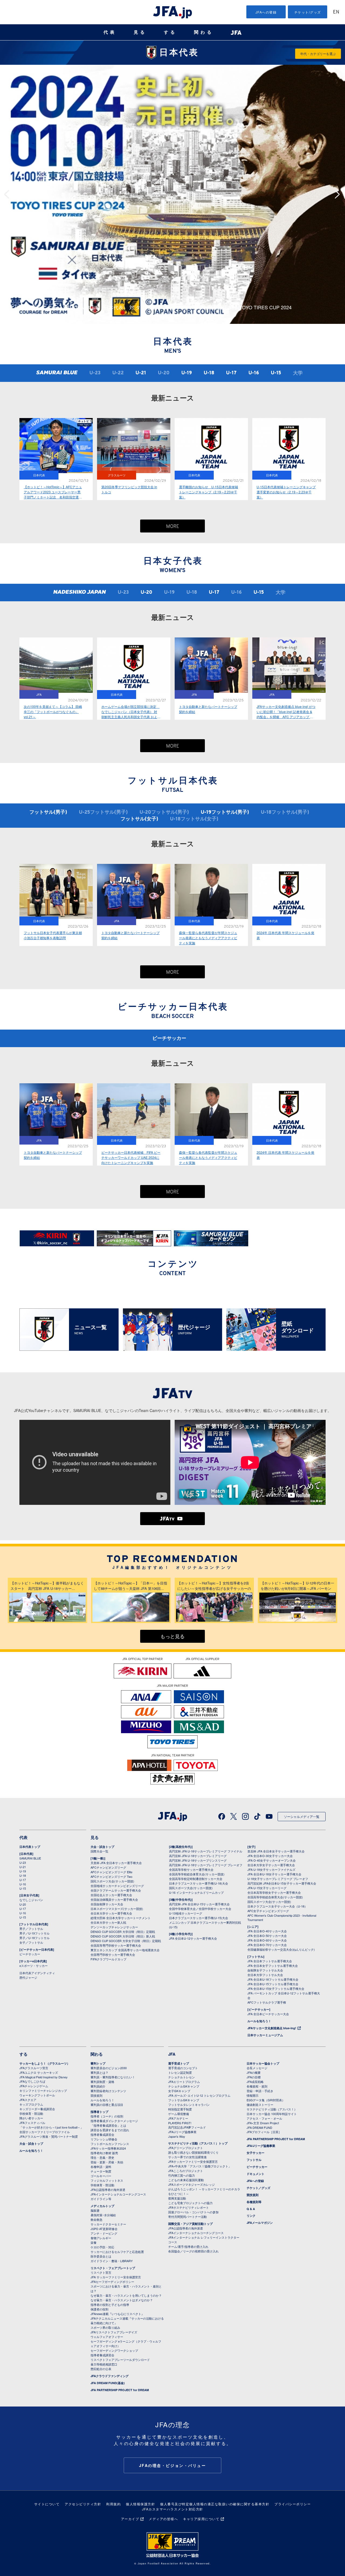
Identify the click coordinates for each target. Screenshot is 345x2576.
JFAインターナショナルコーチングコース (118, 2194)
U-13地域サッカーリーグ (186, 1913)
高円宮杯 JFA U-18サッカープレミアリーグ (198, 1856)
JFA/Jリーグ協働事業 (182, 2132)
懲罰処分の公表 (101, 2369)
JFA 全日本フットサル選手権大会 (270, 1961)
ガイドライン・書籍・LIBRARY (112, 2261)
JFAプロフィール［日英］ (264, 2132)
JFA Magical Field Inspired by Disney (44, 2077)
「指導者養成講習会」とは (108, 2125)
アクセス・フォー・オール (264, 2118)
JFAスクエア (28, 2100)
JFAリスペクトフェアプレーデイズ (114, 2332)
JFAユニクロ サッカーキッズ (39, 2072)
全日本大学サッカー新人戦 (108, 1922)
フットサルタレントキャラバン (189, 2105)
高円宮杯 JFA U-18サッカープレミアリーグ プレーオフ (206, 1865)
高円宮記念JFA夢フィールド (187, 2127)
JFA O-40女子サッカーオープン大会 (272, 1860)
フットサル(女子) (139, 819)
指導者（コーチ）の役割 (107, 2116)
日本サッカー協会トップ (263, 2063)
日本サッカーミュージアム (265, 2035)
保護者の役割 (99, 2309)
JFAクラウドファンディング (110, 2376)
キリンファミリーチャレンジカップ (43, 2090)
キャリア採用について (201, 2519)
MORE (173, 527)
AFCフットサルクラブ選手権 (267, 2002)
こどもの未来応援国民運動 (186, 2180)
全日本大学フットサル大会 (265, 1975)
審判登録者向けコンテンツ (108, 2091)
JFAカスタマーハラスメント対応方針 (173, 2509)
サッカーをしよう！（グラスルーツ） (45, 2063)
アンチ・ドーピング (104, 2233)
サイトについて (47, 2504)
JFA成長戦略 (255, 2082)
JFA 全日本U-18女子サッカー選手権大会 (274, 1874)
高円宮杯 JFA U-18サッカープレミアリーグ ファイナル (206, 1851)
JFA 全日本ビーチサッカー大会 (268, 2014)
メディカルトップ (102, 2206)
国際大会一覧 (99, 1851)
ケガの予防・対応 (102, 2247)
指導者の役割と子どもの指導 (110, 2305)
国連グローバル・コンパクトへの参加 (193, 2212)
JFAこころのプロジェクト (186, 2171)
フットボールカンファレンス (110, 2144)
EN (336, 12)
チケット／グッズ (258, 2188)
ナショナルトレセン (182, 2077)
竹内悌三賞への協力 (182, 2175)
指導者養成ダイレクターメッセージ (114, 2121)
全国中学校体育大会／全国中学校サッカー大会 (200, 1909)
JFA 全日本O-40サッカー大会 (267, 1931)
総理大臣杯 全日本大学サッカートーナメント (121, 1918)
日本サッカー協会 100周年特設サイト (272, 2114)
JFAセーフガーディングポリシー (112, 2282)
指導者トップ (99, 2112)
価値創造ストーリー (260, 2105)
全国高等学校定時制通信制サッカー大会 (196, 1879)
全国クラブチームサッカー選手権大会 (116, 1890)
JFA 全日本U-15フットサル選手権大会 (273, 1984)
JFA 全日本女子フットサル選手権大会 (273, 1966)
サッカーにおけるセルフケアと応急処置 (117, 2252)
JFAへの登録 (266, 12)
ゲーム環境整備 (179, 2114)
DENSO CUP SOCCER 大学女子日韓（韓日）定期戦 (126, 1941)
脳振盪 (95, 2210)
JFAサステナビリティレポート (189, 2207)
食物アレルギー (101, 2238)
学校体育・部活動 (31, 2113)
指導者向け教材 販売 (104, 2153)
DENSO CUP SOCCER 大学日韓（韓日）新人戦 (123, 1936)
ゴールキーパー (101, 2176)
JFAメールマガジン (260, 2223)
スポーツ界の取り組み (105, 2327)
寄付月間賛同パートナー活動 (187, 2217)
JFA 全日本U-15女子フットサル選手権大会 (276, 1988)
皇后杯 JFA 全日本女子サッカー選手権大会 (276, 1851)
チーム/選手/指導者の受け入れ (188, 2246)
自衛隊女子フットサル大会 (265, 1970)
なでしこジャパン (31, 1900)
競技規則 (96, 2095)
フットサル (254, 2160)
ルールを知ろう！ (259, 2021)
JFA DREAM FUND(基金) (108, 2383)
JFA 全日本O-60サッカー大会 (267, 1940)
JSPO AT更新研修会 (104, 2229)
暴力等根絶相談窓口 (104, 2364)
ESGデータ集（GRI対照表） (266, 2100)
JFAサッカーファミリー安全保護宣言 (193, 2161)
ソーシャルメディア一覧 (302, 1816)
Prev (8, 194)
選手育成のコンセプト (183, 2068)
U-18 (209, 373)
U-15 (276, 373)
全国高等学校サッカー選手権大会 (191, 1869)
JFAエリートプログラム (184, 2082)
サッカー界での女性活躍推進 (187, 2157)
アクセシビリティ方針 (83, 2504)
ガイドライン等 (101, 2199)
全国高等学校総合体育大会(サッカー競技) (197, 1874)
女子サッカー (256, 2153)
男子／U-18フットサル (34, 1938)
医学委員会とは (101, 2256)
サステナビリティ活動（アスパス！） (272, 2109)
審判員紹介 (98, 2086)
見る (140, 32)
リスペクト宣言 (101, 2272)
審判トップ (98, 2063)
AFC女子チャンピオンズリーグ (268, 1911)
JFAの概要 (254, 2072)
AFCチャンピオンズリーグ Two (111, 1876)
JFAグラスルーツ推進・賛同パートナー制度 (49, 2136)
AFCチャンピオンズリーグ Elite (111, 1872)
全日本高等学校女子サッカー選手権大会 (274, 1892)
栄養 (94, 2242)
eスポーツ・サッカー (34, 1966)
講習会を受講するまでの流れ (110, 2130)
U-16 (254, 373)
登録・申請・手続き (260, 2091)
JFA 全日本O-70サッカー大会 (267, 1945)
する (170, 32)
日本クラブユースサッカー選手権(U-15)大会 (199, 1918)
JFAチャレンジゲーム (34, 2086)
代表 (110, 32)
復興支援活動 (177, 2198)
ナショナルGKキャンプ (184, 2086)
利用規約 (113, 2504)
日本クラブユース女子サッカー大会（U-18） (277, 1906)
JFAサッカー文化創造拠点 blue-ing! (272, 2028)
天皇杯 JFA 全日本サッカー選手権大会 (116, 1863)
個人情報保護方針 (140, 2504)
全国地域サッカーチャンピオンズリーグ (117, 1886)
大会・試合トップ (102, 1847)
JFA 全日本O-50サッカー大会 (267, 1936)
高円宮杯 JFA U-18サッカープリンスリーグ (198, 1860)
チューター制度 (101, 2171)
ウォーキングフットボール (37, 2095)
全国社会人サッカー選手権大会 (111, 1895)
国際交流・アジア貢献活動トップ (190, 2224)
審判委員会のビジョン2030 (109, 2068)
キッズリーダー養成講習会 (37, 2109)
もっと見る (172, 1637)
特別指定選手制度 (180, 2109)
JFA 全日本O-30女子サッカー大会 (270, 1856)
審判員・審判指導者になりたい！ (113, 2077)
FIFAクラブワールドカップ (108, 1959)
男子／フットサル (31, 1929)
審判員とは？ (99, 2072)
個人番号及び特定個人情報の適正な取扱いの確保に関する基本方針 (215, 2504)
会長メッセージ (257, 2068)
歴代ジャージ (28, 1977)
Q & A (251, 2209)
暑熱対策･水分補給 (103, 2215)
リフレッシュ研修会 (104, 2139)
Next (339, 194)
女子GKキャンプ (179, 2091)
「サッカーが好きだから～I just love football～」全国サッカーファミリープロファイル (51, 2129)
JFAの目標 (254, 2077)
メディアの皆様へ (163, 2519)
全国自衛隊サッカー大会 (107, 1904)
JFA (172, 2054)
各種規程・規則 (257, 2086)
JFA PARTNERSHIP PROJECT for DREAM (120, 2390)
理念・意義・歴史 (102, 2157)
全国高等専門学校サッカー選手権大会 (116, 1945)
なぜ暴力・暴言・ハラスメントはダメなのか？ (122, 2300)
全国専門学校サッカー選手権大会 (113, 1954)
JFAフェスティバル (32, 2123)
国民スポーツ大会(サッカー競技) (112, 1881)
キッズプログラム (31, 2104)
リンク (251, 2216)
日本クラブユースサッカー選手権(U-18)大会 (199, 1883)
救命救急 (96, 2219)
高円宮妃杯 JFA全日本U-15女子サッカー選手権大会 (282, 1883)
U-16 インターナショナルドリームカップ (196, 1892)
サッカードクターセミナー (108, 2224)
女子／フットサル (31, 1942)
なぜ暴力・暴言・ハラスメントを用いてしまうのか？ (126, 2295)
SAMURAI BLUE (30, 1858)
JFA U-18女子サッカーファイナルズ (271, 1869)
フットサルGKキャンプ (184, 2100)
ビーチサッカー (169, 1039)
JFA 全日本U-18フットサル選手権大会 (273, 1979)
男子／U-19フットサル (34, 1933)
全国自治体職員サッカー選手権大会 (114, 1899)
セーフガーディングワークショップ (114, 2350)
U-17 (231, 373)
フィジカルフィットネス (107, 2180)
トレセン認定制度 (180, 2072)
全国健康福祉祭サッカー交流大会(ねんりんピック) (281, 1949)
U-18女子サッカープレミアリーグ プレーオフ (278, 1879)
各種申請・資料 (101, 2167)
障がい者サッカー (31, 2118)
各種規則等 (254, 2202)
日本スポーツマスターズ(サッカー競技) (117, 1909)
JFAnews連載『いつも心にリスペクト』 (117, 2314)
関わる (204, 32)
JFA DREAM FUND (259, 2127)
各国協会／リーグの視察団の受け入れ (193, 2251)
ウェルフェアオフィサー (107, 2337)
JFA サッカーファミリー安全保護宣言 (116, 2277)
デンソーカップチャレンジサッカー (114, 1927)
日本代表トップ (30, 1847)
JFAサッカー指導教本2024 (108, 2148)
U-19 (187, 373)
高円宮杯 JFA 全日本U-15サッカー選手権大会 (199, 1904)
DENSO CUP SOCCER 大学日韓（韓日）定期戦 (123, 1932)
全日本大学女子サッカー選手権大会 (271, 1865)
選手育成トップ (179, 2063)
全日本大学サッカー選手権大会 (111, 1913)
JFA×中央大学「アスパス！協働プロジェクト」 (200, 2166)
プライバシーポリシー (293, 2504)
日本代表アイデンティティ (37, 1973)
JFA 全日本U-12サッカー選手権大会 (193, 1938)
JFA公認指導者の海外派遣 (108, 2190)
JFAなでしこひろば (32, 2081)
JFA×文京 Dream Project (263, 2123)
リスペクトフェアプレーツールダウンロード (120, 2360)
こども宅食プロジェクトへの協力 (190, 2203)
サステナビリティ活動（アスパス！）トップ (198, 2143)
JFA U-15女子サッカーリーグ (267, 1888)
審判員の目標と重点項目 (107, 2105)
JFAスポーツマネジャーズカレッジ (192, 2184)
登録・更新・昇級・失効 (107, 2162)
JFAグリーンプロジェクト (186, 2148)
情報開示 (253, 2095)
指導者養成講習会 (102, 2134)
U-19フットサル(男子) (225, 812)
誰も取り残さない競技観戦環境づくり (193, 2152)
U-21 (141, 373)
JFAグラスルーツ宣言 (34, 2068)
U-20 (146, 593)
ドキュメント (256, 2174)
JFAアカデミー (178, 2118)
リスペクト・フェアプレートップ (113, 2268)
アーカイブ (130, 2519)
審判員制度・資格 (102, 2082)
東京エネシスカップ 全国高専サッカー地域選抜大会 (125, 1950)
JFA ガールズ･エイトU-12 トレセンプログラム (199, 2095)
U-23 (23, 1862)
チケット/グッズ (308, 12)
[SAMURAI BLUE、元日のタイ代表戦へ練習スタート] (172, 67)
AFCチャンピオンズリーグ (108, 1867)
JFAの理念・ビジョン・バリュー (173, 2465)
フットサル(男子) (48, 812)
